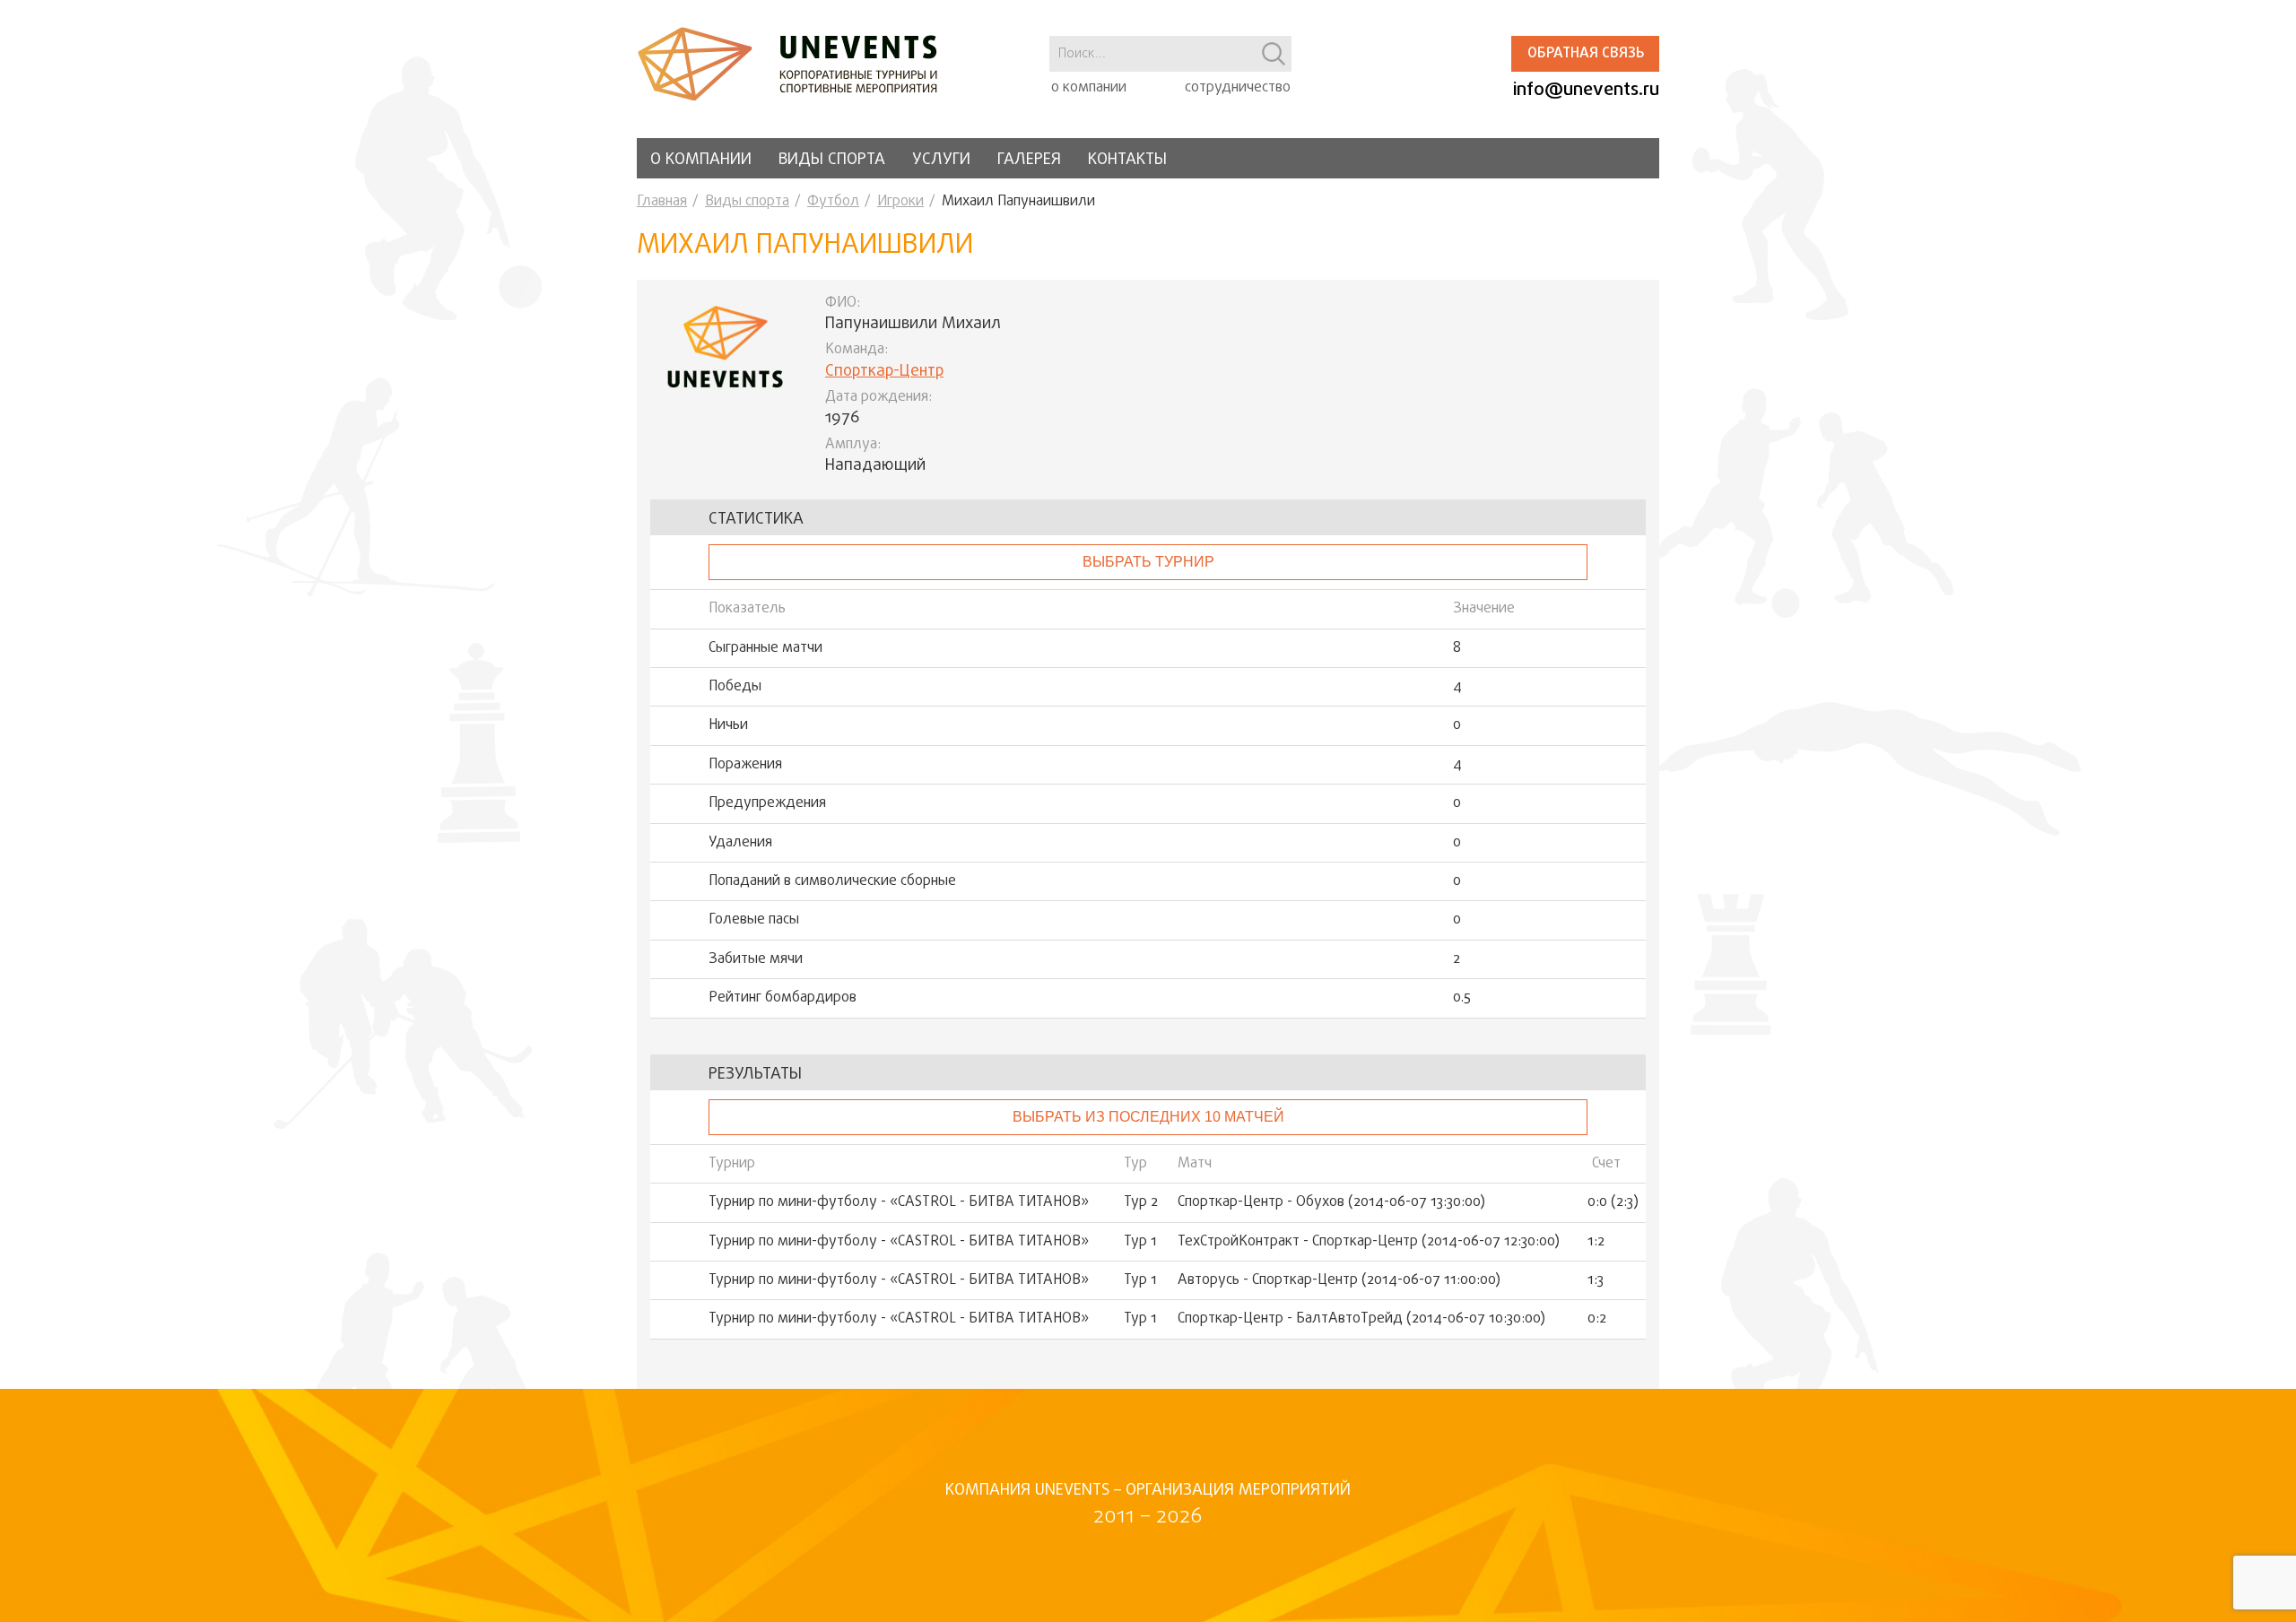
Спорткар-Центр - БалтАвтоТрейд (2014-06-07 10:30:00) (1361, 1319)
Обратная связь (1586, 54)
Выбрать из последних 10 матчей (1148, 1117)
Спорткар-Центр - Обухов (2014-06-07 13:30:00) (1331, 1202)
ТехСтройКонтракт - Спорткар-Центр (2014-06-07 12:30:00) (1369, 1242)
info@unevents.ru (1586, 90)
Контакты (1127, 160)
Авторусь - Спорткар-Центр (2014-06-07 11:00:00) (1339, 1280)
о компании (1089, 88)
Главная (662, 202)
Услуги (941, 160)
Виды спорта (832, 160)
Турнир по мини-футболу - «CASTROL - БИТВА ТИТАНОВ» (899, 1202)
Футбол (833, 202)
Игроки (900, 202)
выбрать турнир (1148, 562)
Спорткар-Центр (884, 372)
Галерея (1029, 160)
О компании (701, 160)
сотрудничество (1238, 88)
